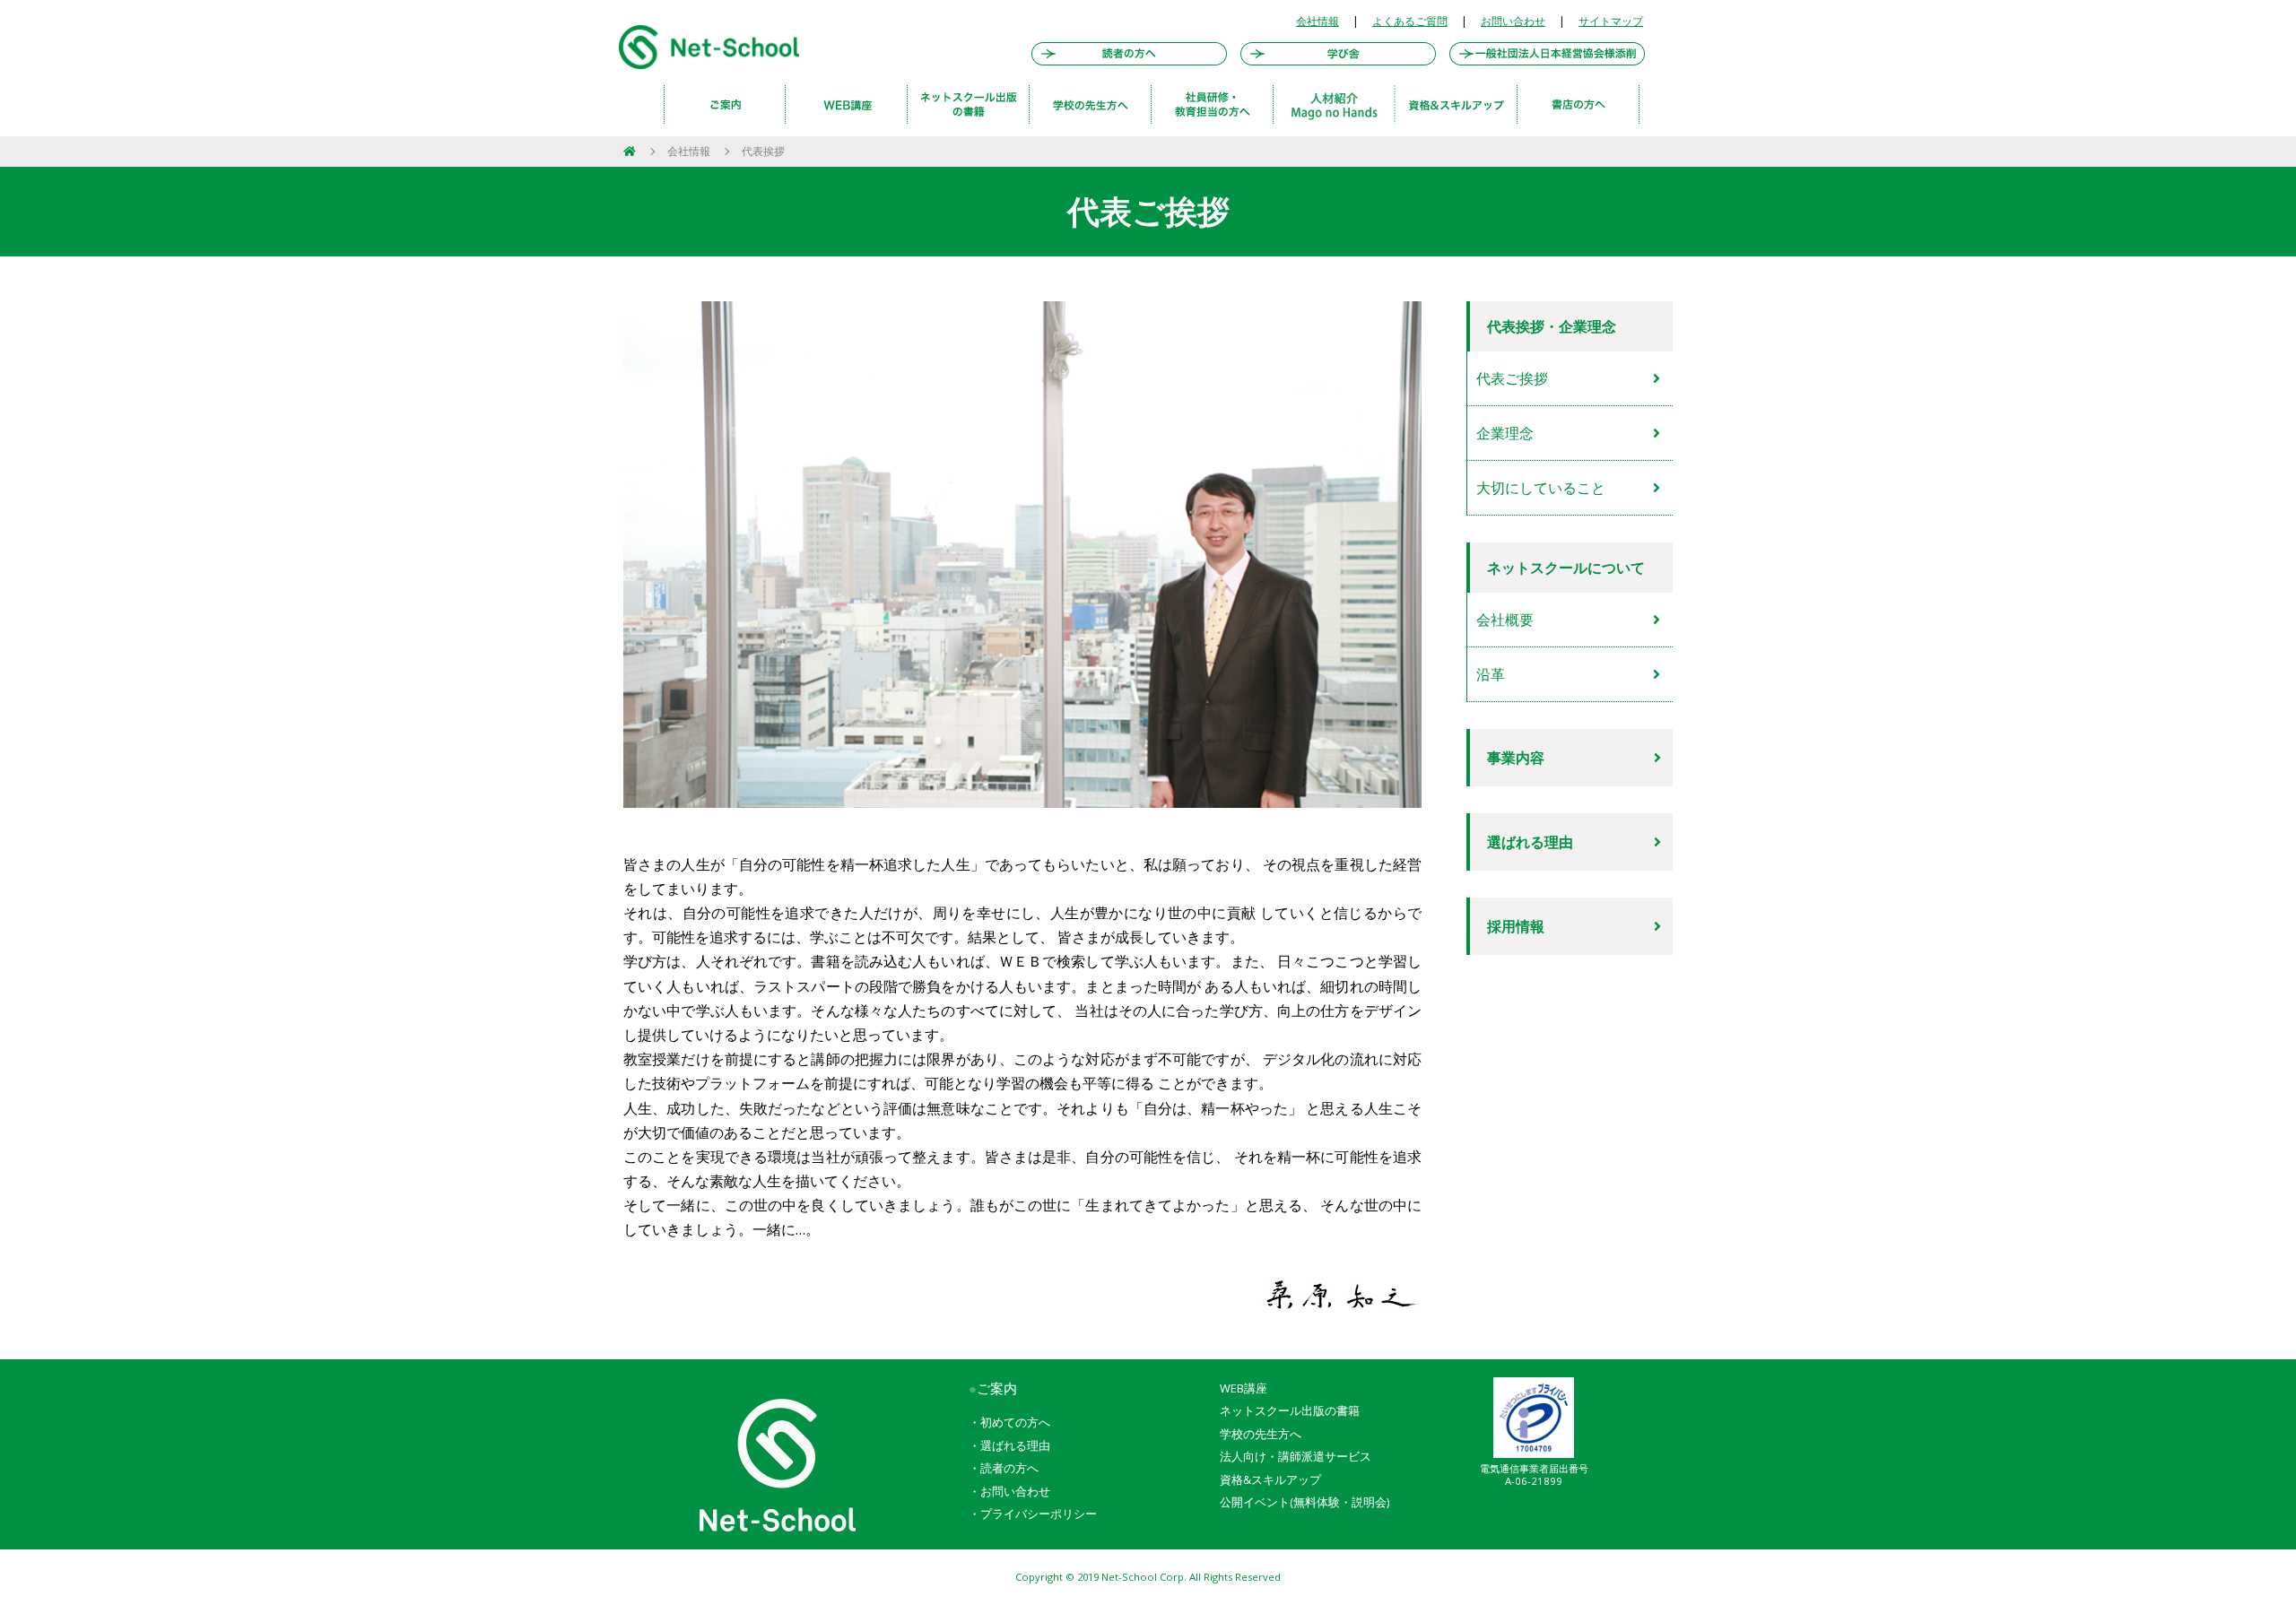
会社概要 (1505, 620)
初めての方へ (1015, 1422)
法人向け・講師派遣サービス (1296, 1456)
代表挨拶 (763, 151)
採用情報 (1516, 926)
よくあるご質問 (1410, 21)
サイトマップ (1611, 21)
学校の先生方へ (1261, 1434)
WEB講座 (1244, 1388)
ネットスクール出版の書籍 (1290, 1410)
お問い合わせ (1513, 21)
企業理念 (1505, 433)
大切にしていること (1541, 488)
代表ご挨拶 (1512, 378)
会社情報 (1318, 21)
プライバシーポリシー (1039, 1514)
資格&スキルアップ (1270, 1479)
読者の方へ (1009, 1468)
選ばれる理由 (1530, 842)
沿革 (1491, 674)
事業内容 (1516, 758)
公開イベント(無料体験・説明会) (1305, 1502)
